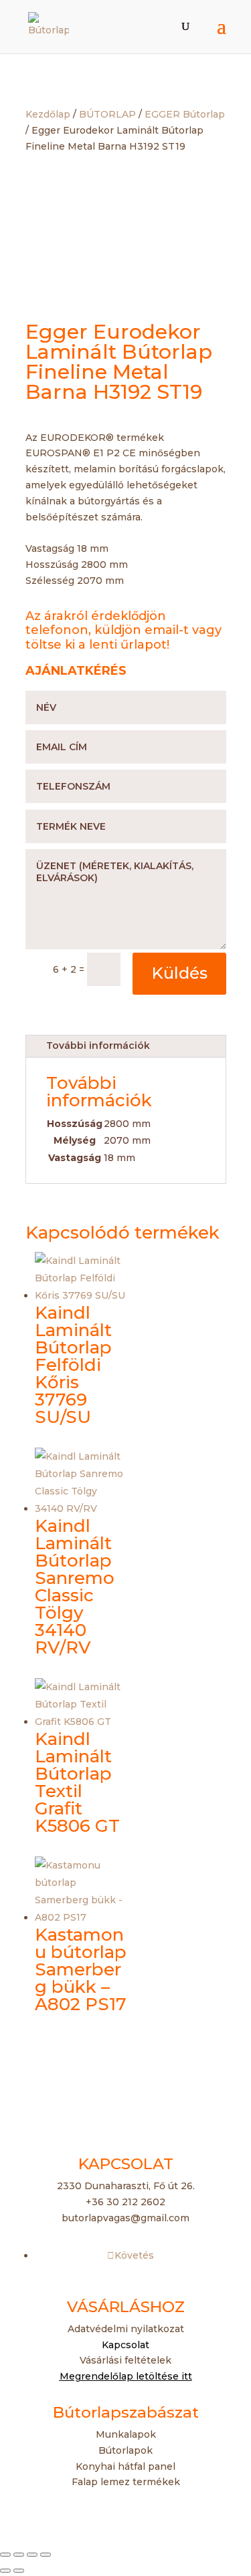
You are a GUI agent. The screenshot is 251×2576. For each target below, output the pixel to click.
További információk (98, 1045)
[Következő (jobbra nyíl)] (19, 2571)
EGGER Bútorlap (185, 114)
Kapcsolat (125, 2345)
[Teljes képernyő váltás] (19, 2555)
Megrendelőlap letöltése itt (126, 2376)
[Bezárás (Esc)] (46, 2555)
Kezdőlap (48, 114)
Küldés (179, 973)
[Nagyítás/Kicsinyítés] (5, 2555)
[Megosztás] (32, 2555)
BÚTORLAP (107, 114)
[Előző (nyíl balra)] (5, 2571)
